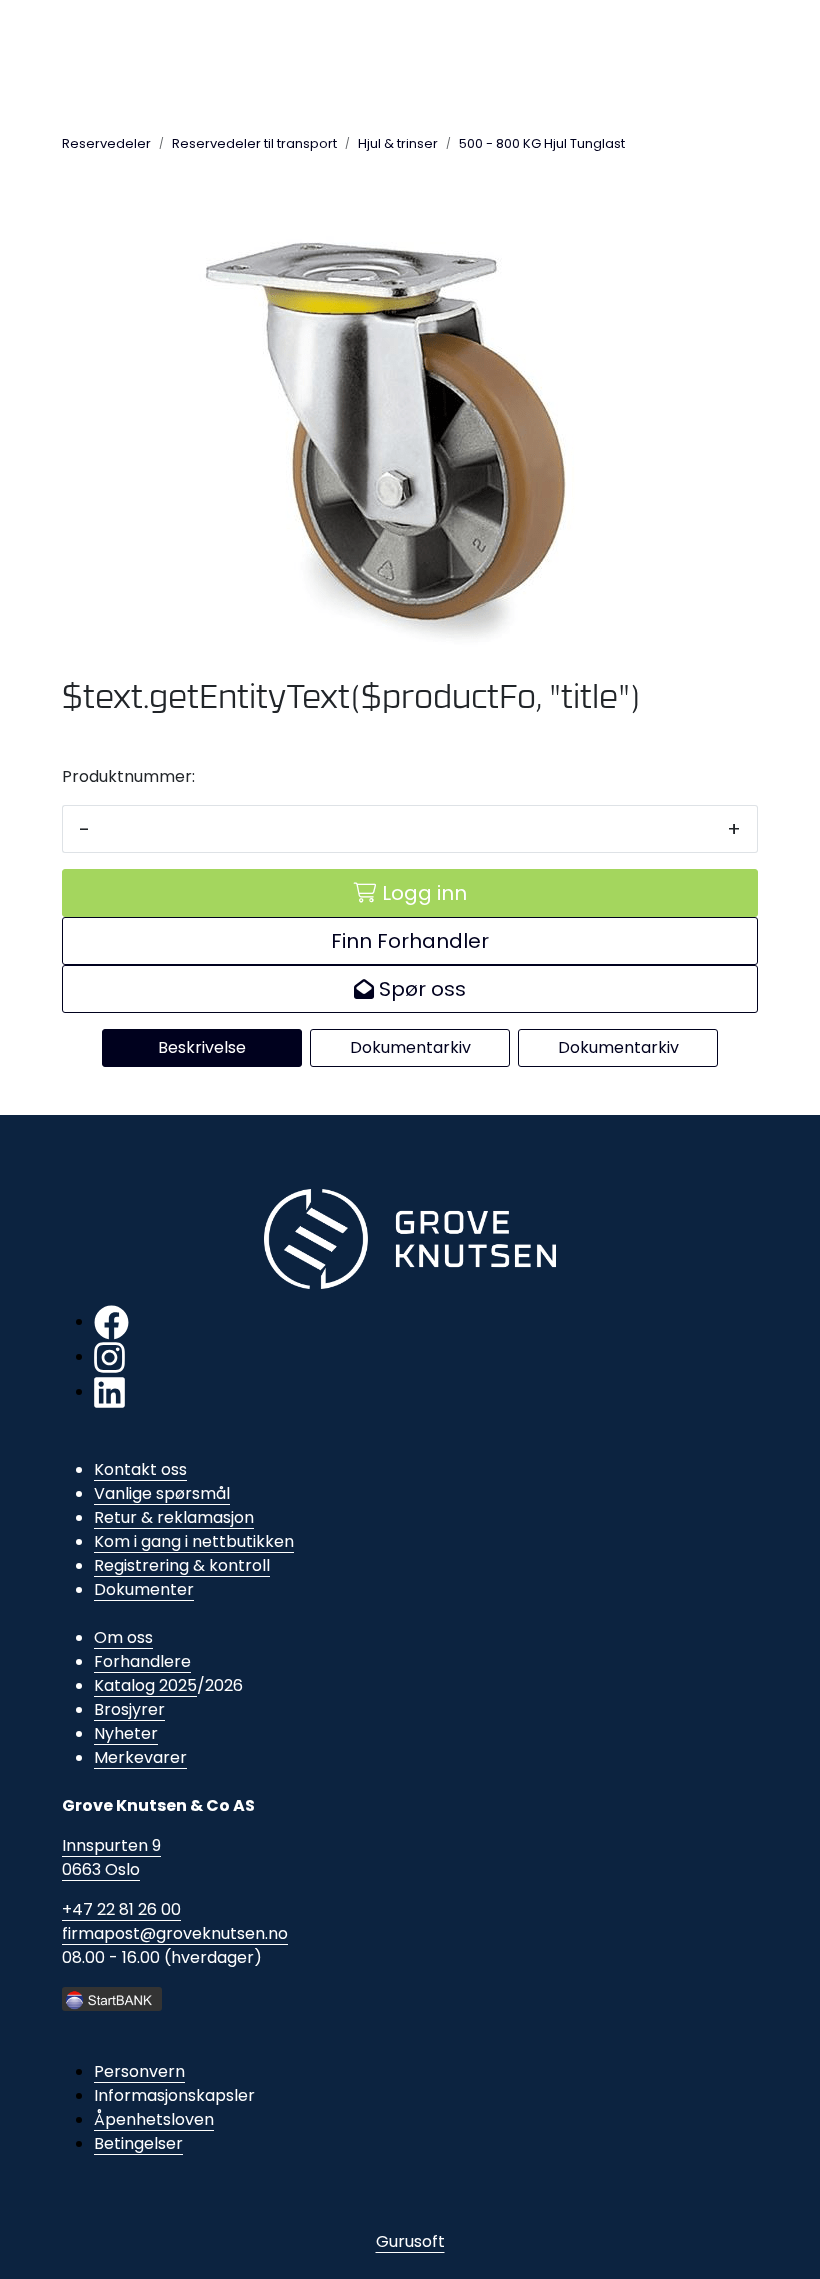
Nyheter (126, 1733)
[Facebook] (111, 1321)
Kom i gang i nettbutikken (194, 1541)
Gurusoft (410, 2241)
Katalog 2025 (145, 1685)
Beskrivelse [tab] (202, 1047)
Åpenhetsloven (154, 2119)
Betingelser (138, 2143)
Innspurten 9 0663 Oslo (111, 1857)
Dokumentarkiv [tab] (410, 1047)
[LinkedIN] (109, 1391)
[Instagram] (109, 1356)
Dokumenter (144, 1589)
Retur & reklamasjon (174, 1517)
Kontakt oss (140, 1469)
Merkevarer (140, 1757)
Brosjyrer (129, 1709)
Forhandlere (142, 1661)
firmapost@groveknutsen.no (175, 1933)
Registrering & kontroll (182, 1565)
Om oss (123, 1637)
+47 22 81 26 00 (121, 1909)
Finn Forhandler (410, 941)
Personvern (139, 2071)
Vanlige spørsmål (162, 1493)
